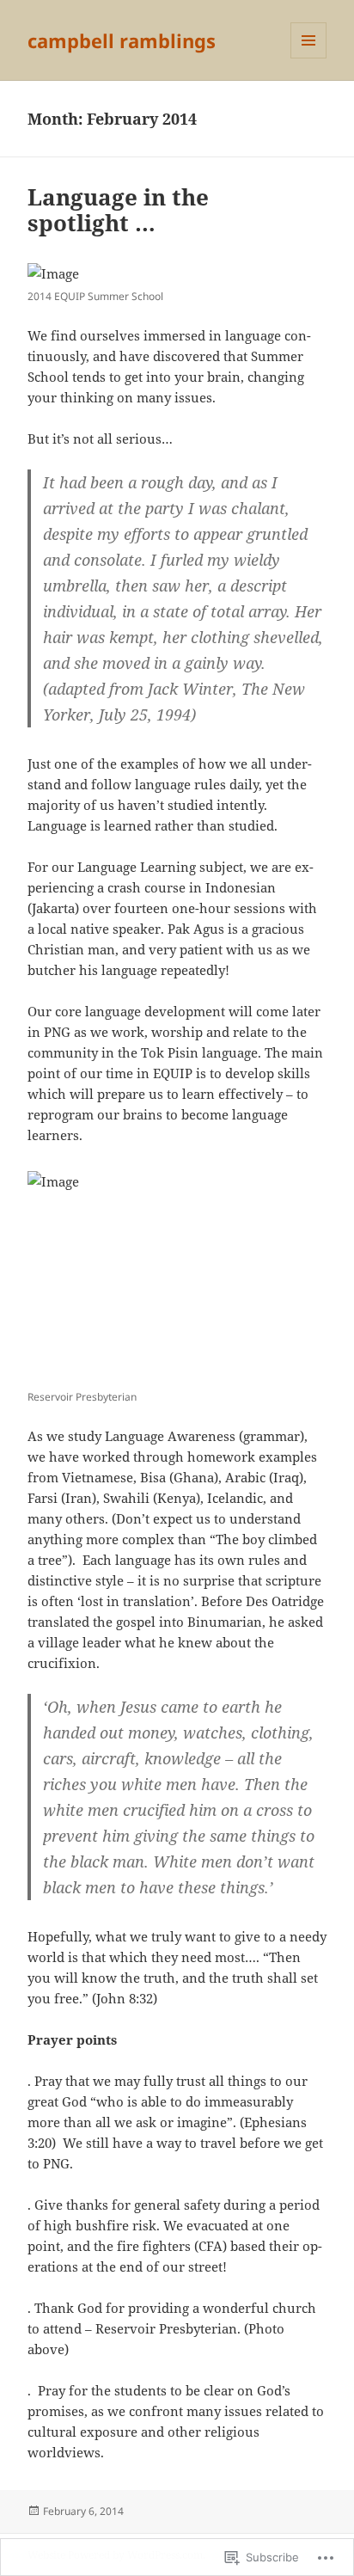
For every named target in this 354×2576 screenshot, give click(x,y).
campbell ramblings (122, 40)
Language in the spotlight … (118, 210)
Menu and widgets (309, 58)
